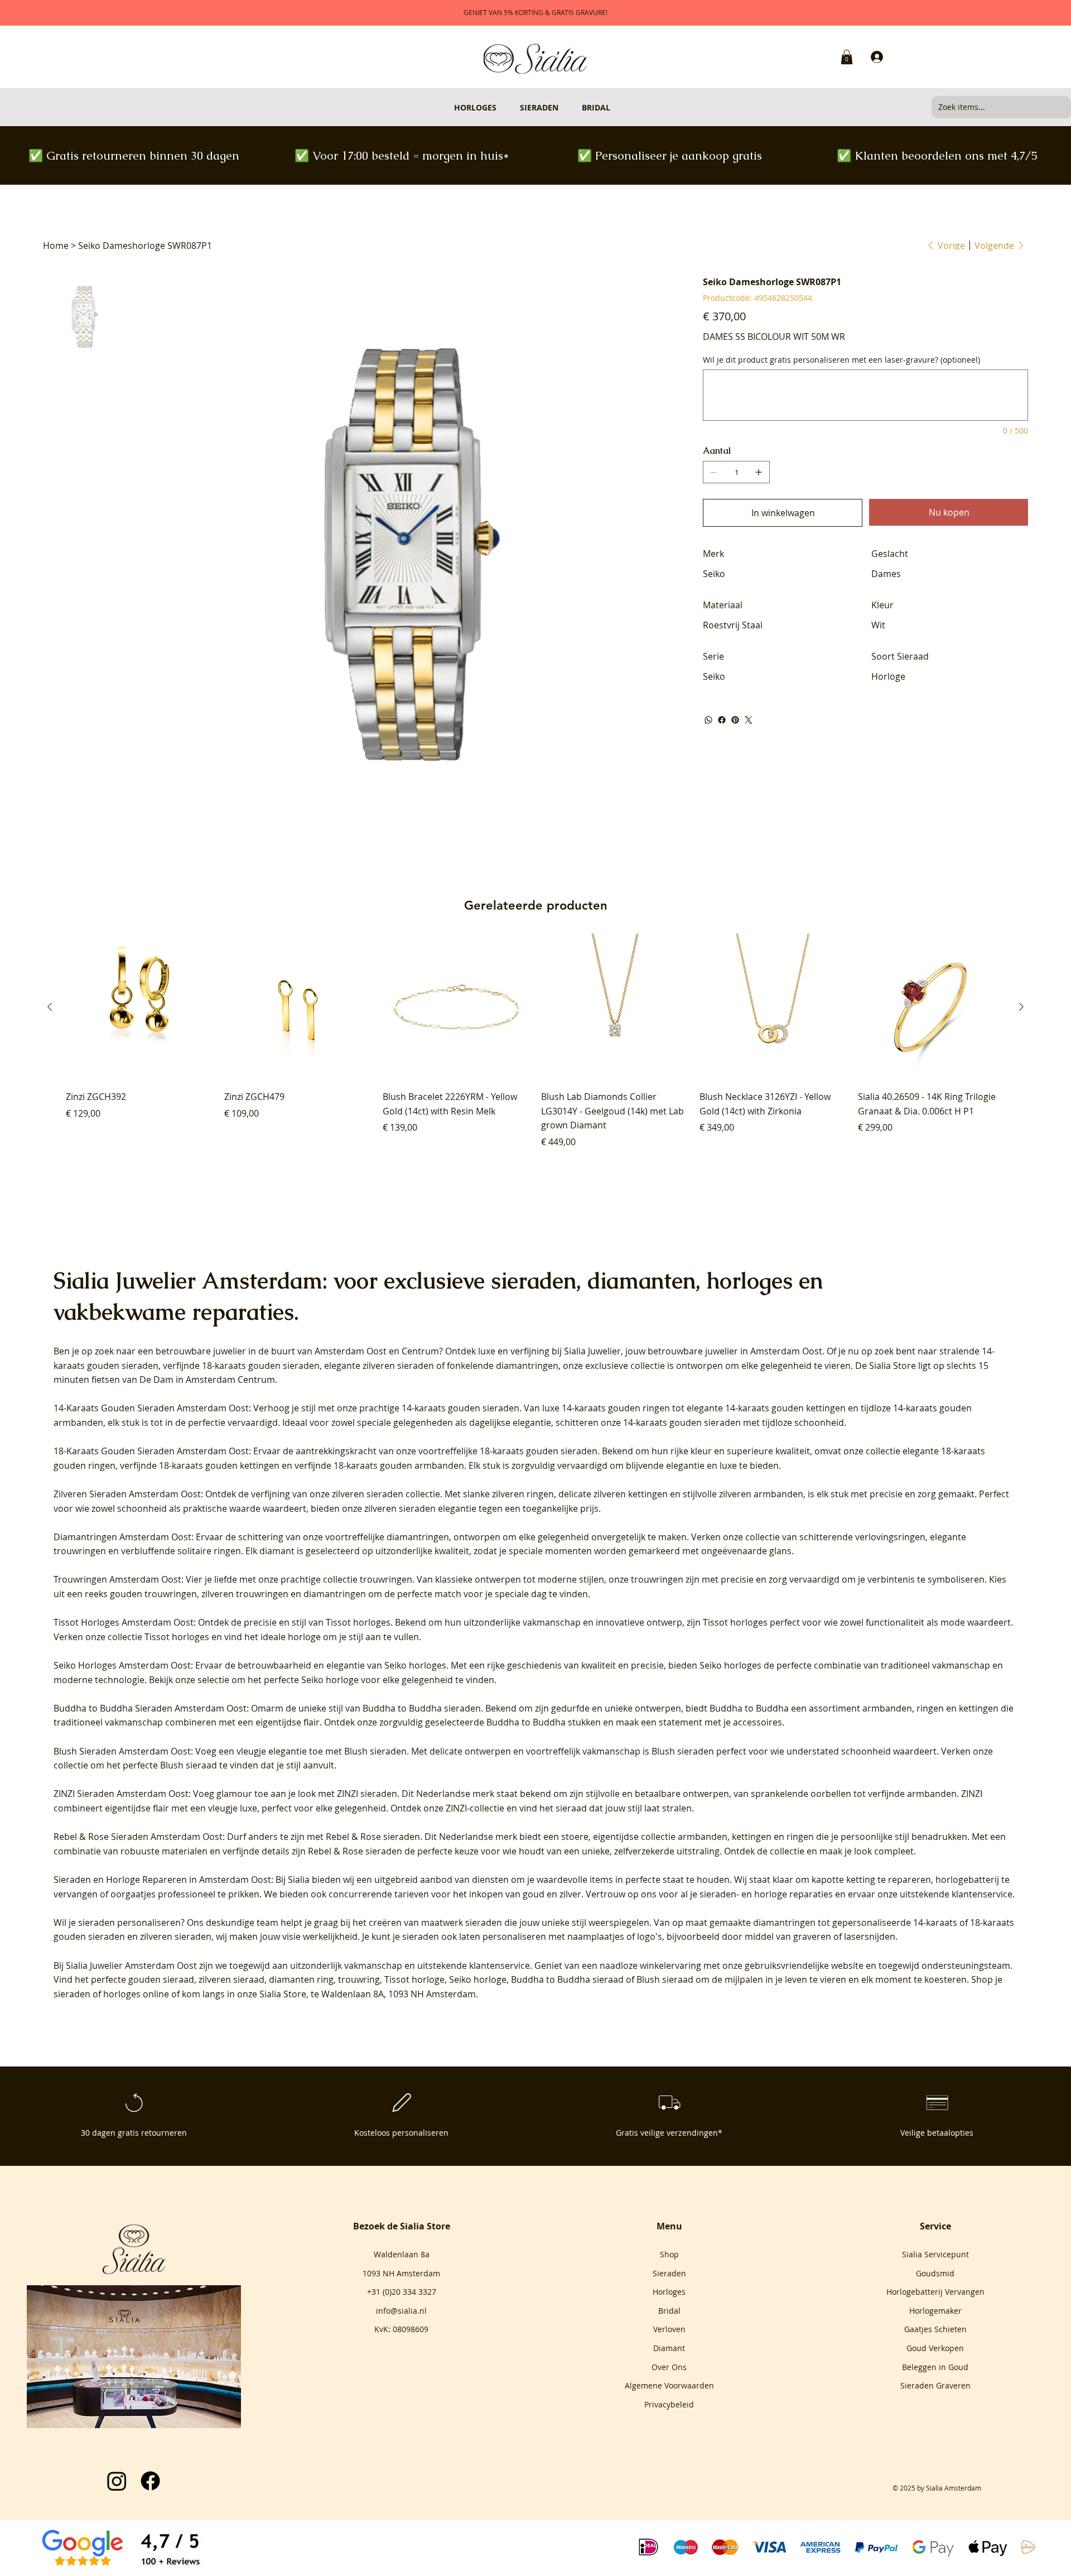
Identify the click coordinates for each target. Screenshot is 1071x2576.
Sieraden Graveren (935, 2385)
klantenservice (500, 1965)
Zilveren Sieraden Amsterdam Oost (127, 1494)
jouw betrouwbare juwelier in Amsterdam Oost (724, 1351)
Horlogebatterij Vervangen (935, 2292)
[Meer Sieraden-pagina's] (563, 107)
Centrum (420, 1351)
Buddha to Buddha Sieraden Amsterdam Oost (150, 1708)
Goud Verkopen (935, 2348)
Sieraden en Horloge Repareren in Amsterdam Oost (162, 1880)
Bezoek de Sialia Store (402, 2226)
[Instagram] (117, 2481)
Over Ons (669, 2367)
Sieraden (669, 2273)
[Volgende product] (1021, 1007)
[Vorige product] (50, 1007)
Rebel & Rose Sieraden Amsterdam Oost (138, 1837)
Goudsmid (935, 2273)
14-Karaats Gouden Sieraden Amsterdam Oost (151, 1408)
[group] (535, 1041)
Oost (377, 1351)
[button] (847, 57)
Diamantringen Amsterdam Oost (122, 1537)
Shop (669, 2254)
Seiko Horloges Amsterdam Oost (122, 1665)
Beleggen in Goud (935, 2367)
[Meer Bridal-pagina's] (615, 107)
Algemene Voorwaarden (669, 2385)
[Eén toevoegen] (759, 472)
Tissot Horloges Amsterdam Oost (124, 1622)
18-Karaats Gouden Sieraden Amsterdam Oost (151, 1451)
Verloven (669, 2329)
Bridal (669, 2311)
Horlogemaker (935, 2311)
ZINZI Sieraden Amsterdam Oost (121, 1794)
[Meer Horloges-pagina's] (501, 107)
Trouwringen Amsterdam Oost (117, 1579)
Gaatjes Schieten (935, 2329)
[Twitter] (749, 720)
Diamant (669, 2348)
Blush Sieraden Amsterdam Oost (122, 1751)
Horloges (669, 2292)
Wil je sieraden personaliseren (117, 1923)
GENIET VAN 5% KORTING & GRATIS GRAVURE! (535, 12)
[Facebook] (722, 720)
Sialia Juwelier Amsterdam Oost (131, 1965)
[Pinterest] (735, 720)
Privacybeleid (669, 2404)
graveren (812, 1936)
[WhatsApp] (708, 720)
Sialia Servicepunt (935, 2254)
